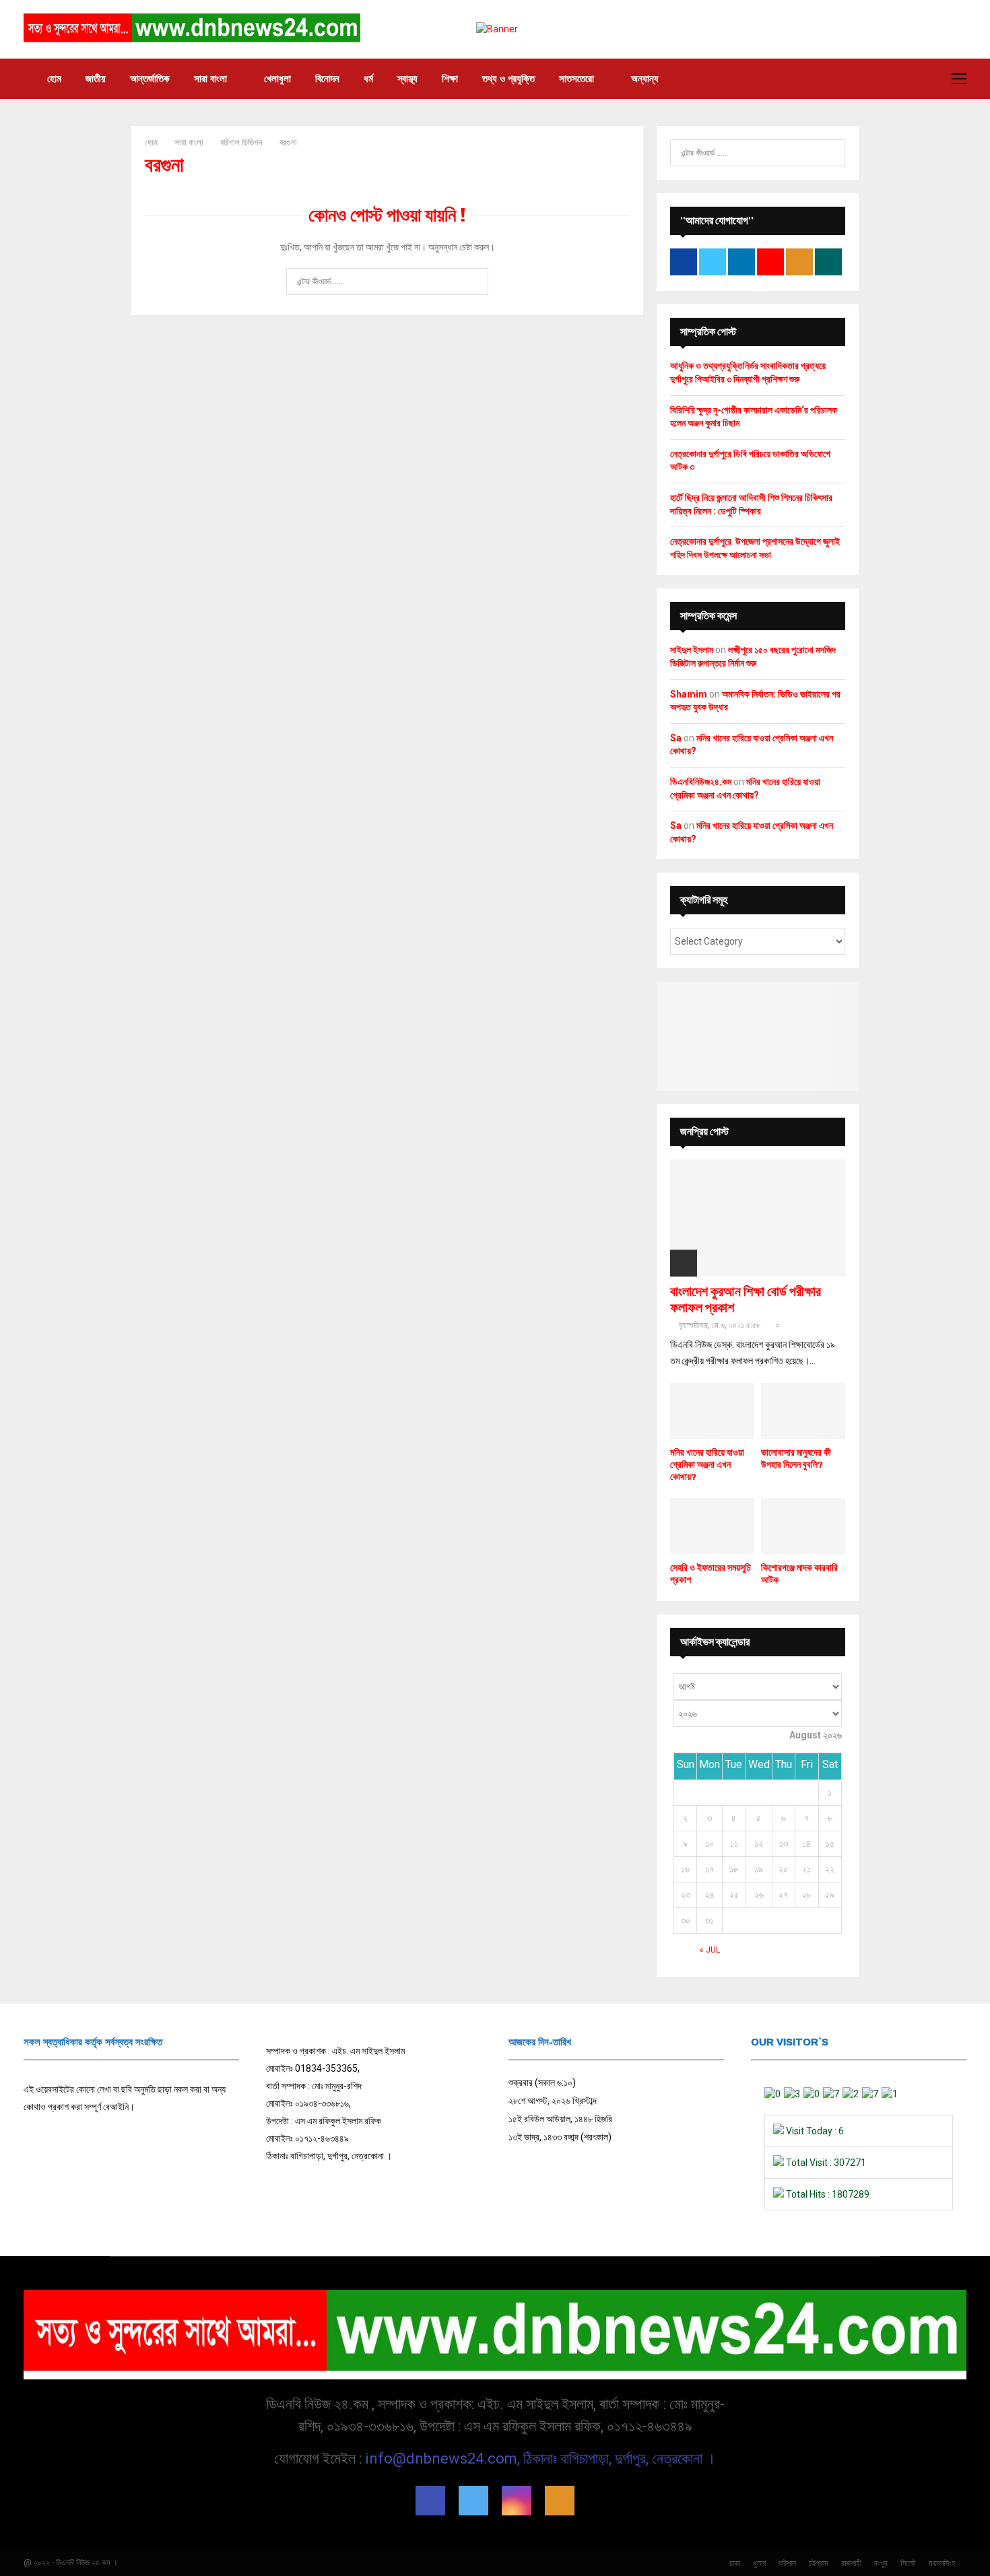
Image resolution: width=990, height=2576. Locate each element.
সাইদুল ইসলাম (692, 650)
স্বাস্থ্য (407, 79)
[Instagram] (517, 2501)
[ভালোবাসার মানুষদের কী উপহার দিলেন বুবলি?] (803, 1411)
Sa (676, 738)
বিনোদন (327, 79)
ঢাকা (735, 2563)
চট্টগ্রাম (819, 2563)
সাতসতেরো (576, 79)
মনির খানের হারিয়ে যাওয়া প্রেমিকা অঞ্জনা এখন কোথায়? (707, 1465)
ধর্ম (368, 79)
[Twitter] (473, 2501)
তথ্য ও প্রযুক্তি (508, 79)
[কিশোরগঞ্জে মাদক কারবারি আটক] (803, 1526)
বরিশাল (787, 2563)
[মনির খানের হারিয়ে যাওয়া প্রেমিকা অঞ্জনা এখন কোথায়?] (712, 1411)
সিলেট (908, 2563)
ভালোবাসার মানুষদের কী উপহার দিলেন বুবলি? (796, 1459)
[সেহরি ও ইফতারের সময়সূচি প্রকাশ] (712, 1526)
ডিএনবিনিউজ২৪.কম (701, 782)
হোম (54, 79)
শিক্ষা (450, 79)
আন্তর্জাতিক (150, 79)
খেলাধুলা (277, 79)
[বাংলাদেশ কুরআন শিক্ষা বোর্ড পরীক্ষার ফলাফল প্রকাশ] (758, 1218)
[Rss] (560, 2501)
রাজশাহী (851, 2563)
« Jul (710, 1950)
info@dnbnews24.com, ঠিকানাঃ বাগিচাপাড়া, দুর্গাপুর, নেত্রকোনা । (540, 2459)
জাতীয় (96, 79)
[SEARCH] (831, 153)
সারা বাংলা (210, 79)
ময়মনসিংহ (942, 2563)
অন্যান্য (645, 79)
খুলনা (759, 2563)
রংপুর (881, 2563)
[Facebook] (430, 2501)
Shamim (689, 694)
